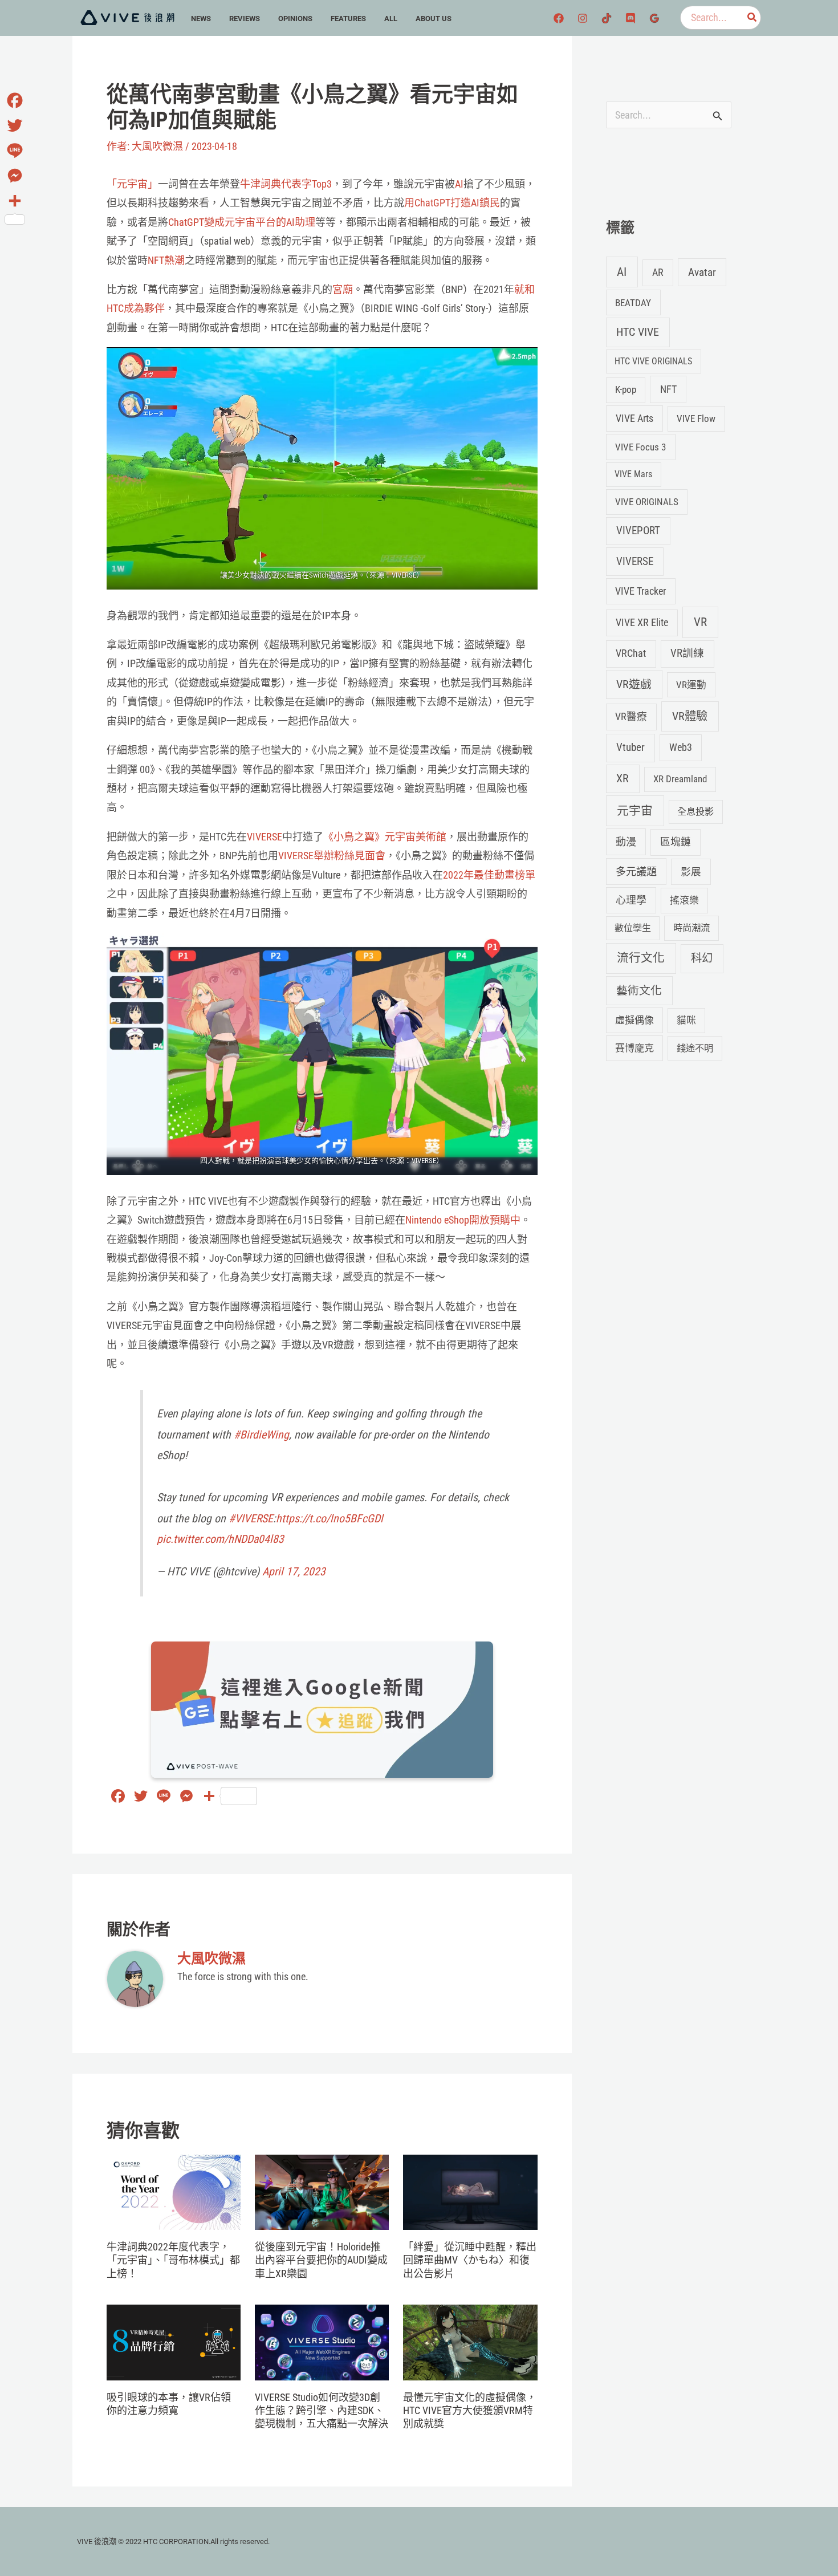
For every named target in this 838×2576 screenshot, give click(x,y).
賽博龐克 (634, 1048)
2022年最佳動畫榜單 (489, 875)
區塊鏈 (676, 842)
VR (700, 622)
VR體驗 (690, 716)
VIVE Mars (633, 474)
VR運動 (691, 685)
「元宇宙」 (132, 184)
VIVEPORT (638, 531)
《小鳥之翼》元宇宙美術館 (385, 837)
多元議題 (636, 871)
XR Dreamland (680, 779)
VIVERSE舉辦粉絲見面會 (332, 856)
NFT (668, 389)
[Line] (15, 151)
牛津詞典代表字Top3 (286, 184)
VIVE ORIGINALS (647, 502)
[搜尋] (752, 18)
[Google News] (654, 18)
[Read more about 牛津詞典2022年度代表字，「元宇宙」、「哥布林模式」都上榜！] (174, 2191)
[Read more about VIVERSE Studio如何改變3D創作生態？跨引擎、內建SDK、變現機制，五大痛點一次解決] (322, 2341)
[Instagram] (583, 18)
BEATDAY (633, 303)
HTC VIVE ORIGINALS (653, 361)
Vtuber (630, 747)
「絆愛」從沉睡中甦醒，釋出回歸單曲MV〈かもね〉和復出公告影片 (470, 2260)
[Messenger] (15, 176)
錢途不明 (695, 1048)
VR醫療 (631, 717)
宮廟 (343, 289)
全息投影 (695, 812)
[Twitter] (15, 125)
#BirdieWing (261, 1435)
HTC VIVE (638, 332)
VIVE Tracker (640, 591)
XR (623, 779)
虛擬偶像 (634, 1020)
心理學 (631, 900)
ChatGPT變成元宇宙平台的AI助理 (242, 222)
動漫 (626, 842)
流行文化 (641, 958)
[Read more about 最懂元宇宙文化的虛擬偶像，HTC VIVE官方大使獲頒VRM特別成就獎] (470, 2341)
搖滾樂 (684, 900)
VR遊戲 (634, 684)
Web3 (681, 747)
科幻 (702, 958)
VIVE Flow (696, 419)
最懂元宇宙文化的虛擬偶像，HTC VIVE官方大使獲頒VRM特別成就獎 (470, 2411)
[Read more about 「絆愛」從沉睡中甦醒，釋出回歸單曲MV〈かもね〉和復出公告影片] (470, 2191)
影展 (691, 872)
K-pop (626, 389)
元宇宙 (635, 811)
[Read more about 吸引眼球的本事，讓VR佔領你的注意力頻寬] (174, 2341)
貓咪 (686, 1020)
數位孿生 (633, 928)
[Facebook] (559, 18)
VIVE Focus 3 (640, 447)
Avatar (702, 272)
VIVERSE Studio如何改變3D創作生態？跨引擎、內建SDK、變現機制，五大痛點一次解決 (322, 2411)
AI (459, 184)
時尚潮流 (691, 928)
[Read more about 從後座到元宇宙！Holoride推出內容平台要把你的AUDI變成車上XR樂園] (322, 2191)
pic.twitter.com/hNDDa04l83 (220, 1539)
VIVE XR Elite (642, 622)
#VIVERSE (251, 1519)
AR (658, 272)
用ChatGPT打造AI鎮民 (452, 203)
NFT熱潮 (166, 260)
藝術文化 (639, 991)
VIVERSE (265, 837)
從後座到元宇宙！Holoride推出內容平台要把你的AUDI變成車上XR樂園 (321, 2260)
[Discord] (630, 18)
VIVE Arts (634, 419)
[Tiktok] (607, 18)
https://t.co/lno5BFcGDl (329, 1519)
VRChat (631, 653)
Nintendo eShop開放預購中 (463, 1220)
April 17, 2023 (294, 1572)
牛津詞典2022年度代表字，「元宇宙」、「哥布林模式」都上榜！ (173, 2260)
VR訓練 (687, 653)
